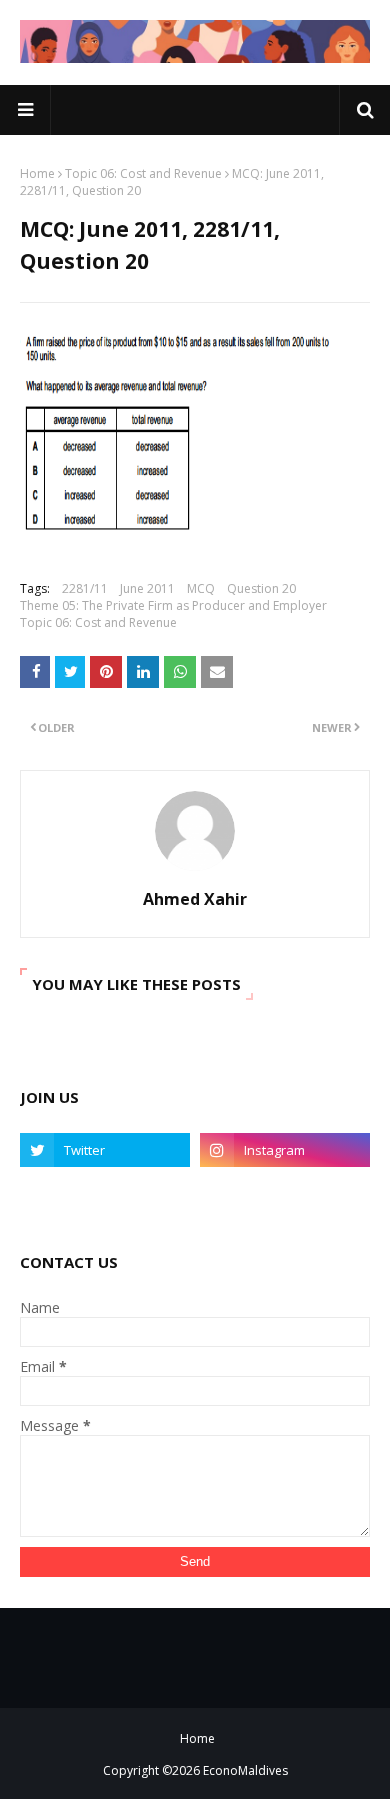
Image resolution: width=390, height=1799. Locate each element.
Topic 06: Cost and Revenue (143, 173)
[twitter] (105, 1150)
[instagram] (285, 1150)
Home (37, 173)
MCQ (201, 588)
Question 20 (261, 588)
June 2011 (147, 588)
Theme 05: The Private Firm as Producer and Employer (173, 605)
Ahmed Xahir (195, 899)
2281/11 (85, 588)
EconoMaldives (245, 1770)
